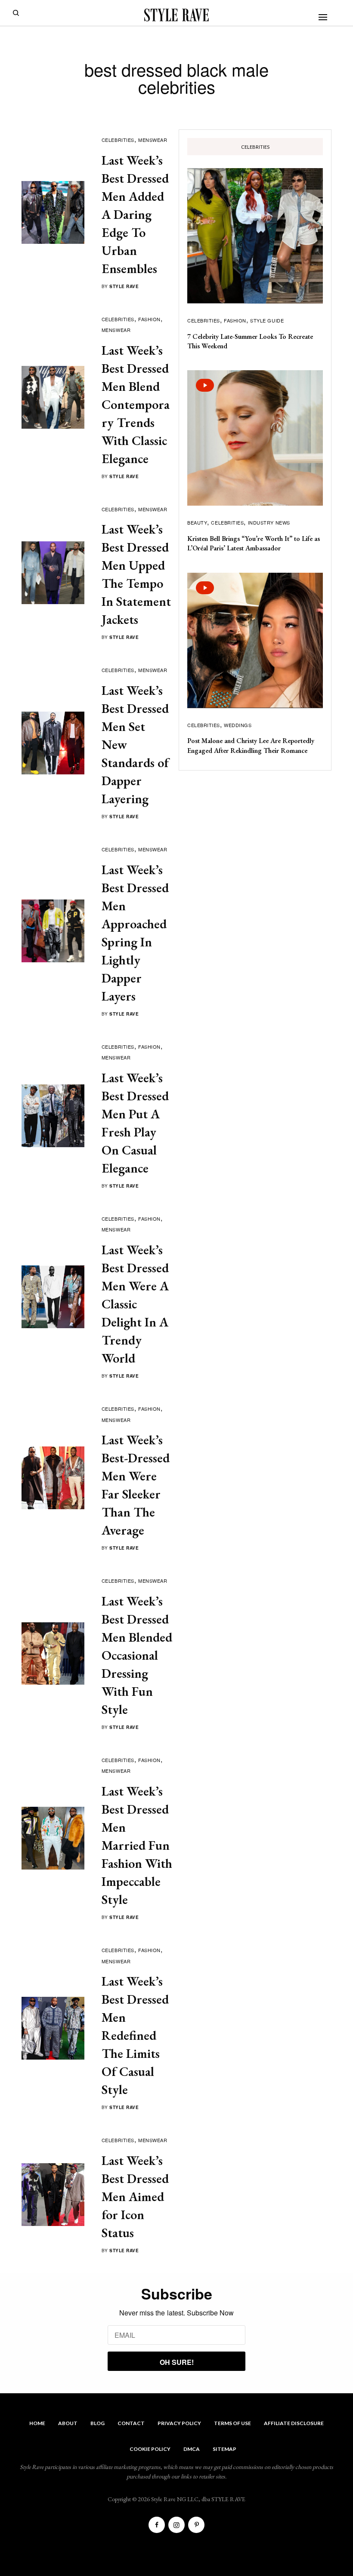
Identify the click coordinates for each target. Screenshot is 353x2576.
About (68, 2423)
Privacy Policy (179, 2423)
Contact (131, 2423)
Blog (98, 2423)
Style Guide (267, 320)
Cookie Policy (150, 2449)
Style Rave (124, 286)
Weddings (238, 725)
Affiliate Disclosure (294, 2423)
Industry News (269, 522)
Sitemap (224, 2449)
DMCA (192, 2449)
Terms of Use (232, 2423)
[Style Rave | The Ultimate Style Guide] (176, 15)
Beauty (197, 522)
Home (37, 2423)
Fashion (149, 319)
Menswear (153, 140)
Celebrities (118, 140)
